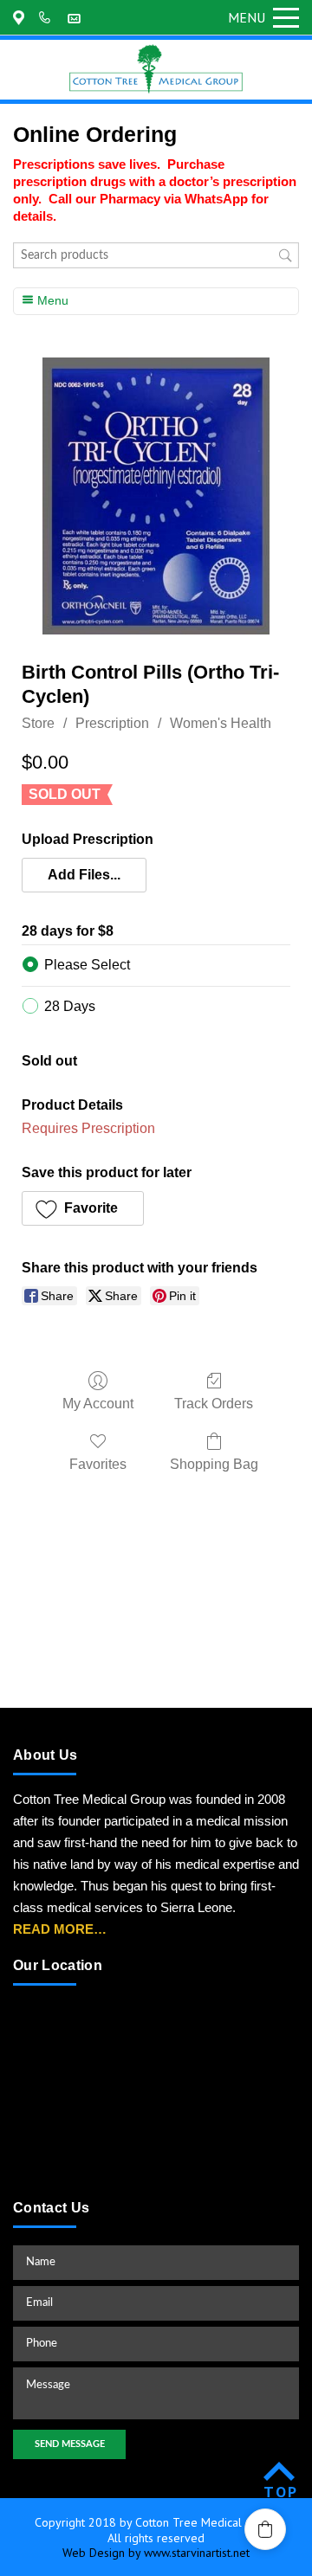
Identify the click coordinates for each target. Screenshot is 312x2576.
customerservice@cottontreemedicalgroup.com (76, 17)
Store (38, 723)
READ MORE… (60, 1929)
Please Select (87, 965)
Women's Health (221, 723)
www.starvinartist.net (197, 2553)
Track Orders (214, 1404)
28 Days (70, 1006)
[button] (84, 875)
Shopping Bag (214, 1464)
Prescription (112, 723)
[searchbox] (156, 256)
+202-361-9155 (48, 17)
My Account (98, 1404)
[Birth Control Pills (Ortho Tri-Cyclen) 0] (156, 496)
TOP (281, 2492)
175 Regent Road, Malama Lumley (22, 17)
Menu (247, 17)
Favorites (98, 1464)
